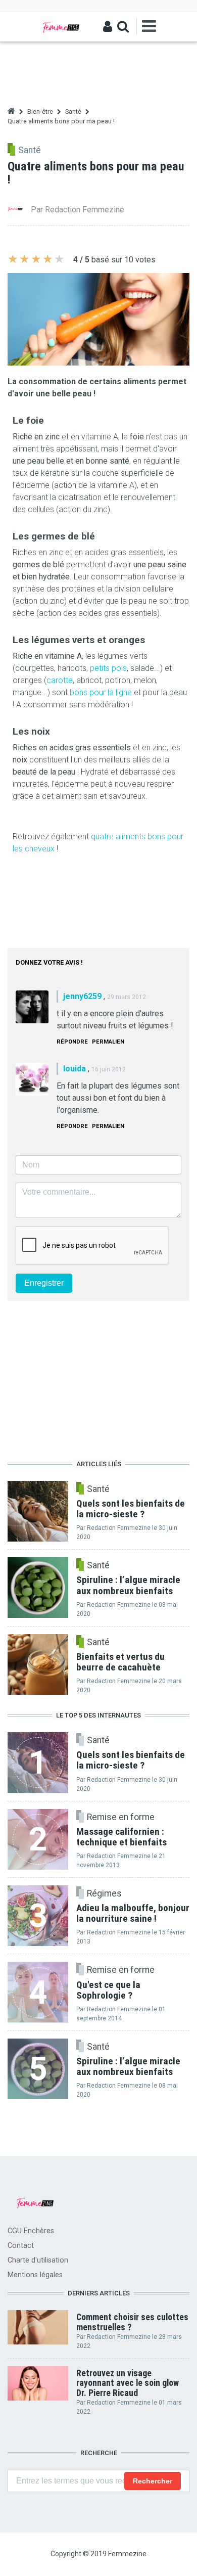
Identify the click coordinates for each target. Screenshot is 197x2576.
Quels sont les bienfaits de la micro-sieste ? (131, 1760)
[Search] (123, 27)
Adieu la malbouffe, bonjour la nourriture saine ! (133, 1913)
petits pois (108, 668)
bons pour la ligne (101, 692)
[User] (108, 27)
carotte (60, 680)
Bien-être (40, 111)
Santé (73, 111)
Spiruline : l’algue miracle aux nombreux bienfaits (128, 2066)
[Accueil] (61, 27)
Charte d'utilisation (38, 2260)
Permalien (108, 1042)
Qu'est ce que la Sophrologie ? (108, 1990)
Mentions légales (35, 2275)
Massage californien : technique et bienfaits (121, 1837)
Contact (21, 2246)
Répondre (72, 1042)
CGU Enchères (31, 2231)
